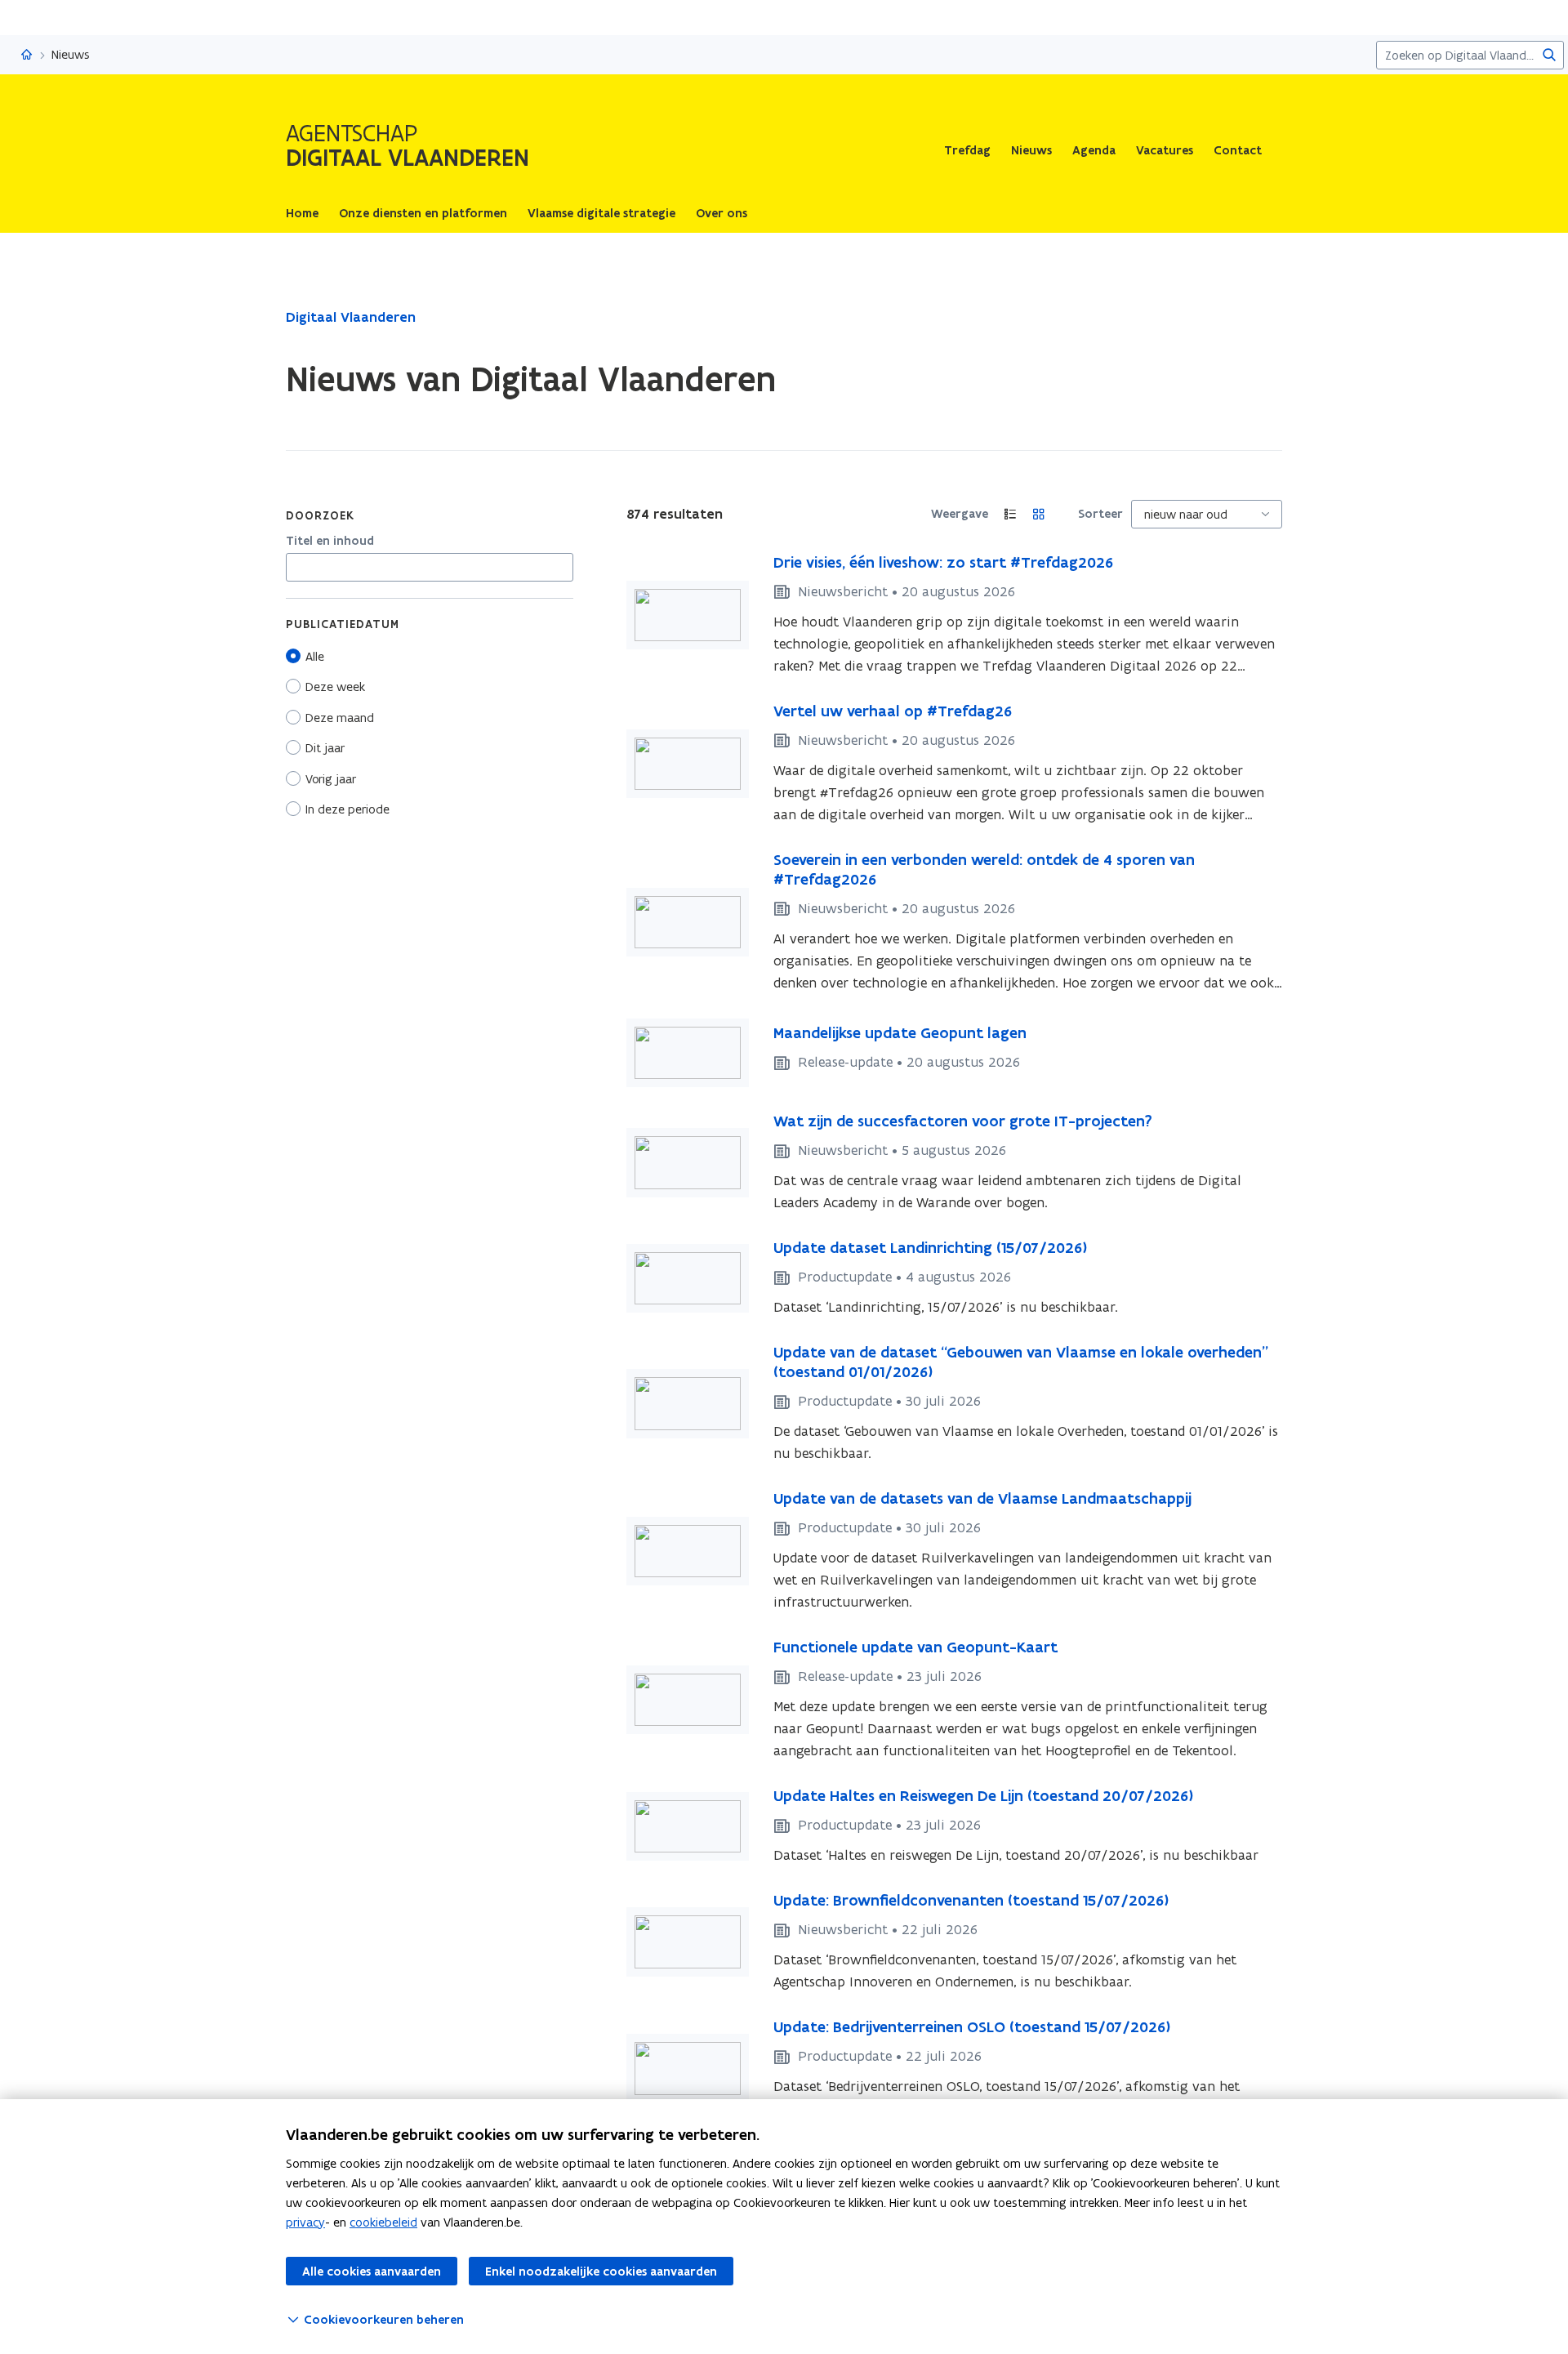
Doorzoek (320, 515)
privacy (305, 2222)
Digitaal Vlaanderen (351, 317)
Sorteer (1100, 514)
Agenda (1094, 150)
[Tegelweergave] (1039, 514)
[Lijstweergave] (1011, 514)
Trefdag (967, 150)
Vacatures (1165, 150)
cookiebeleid (383, 2222)
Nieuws (1031, 150)
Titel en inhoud (330, 541)
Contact (1238, 150)
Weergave (960, 514)
